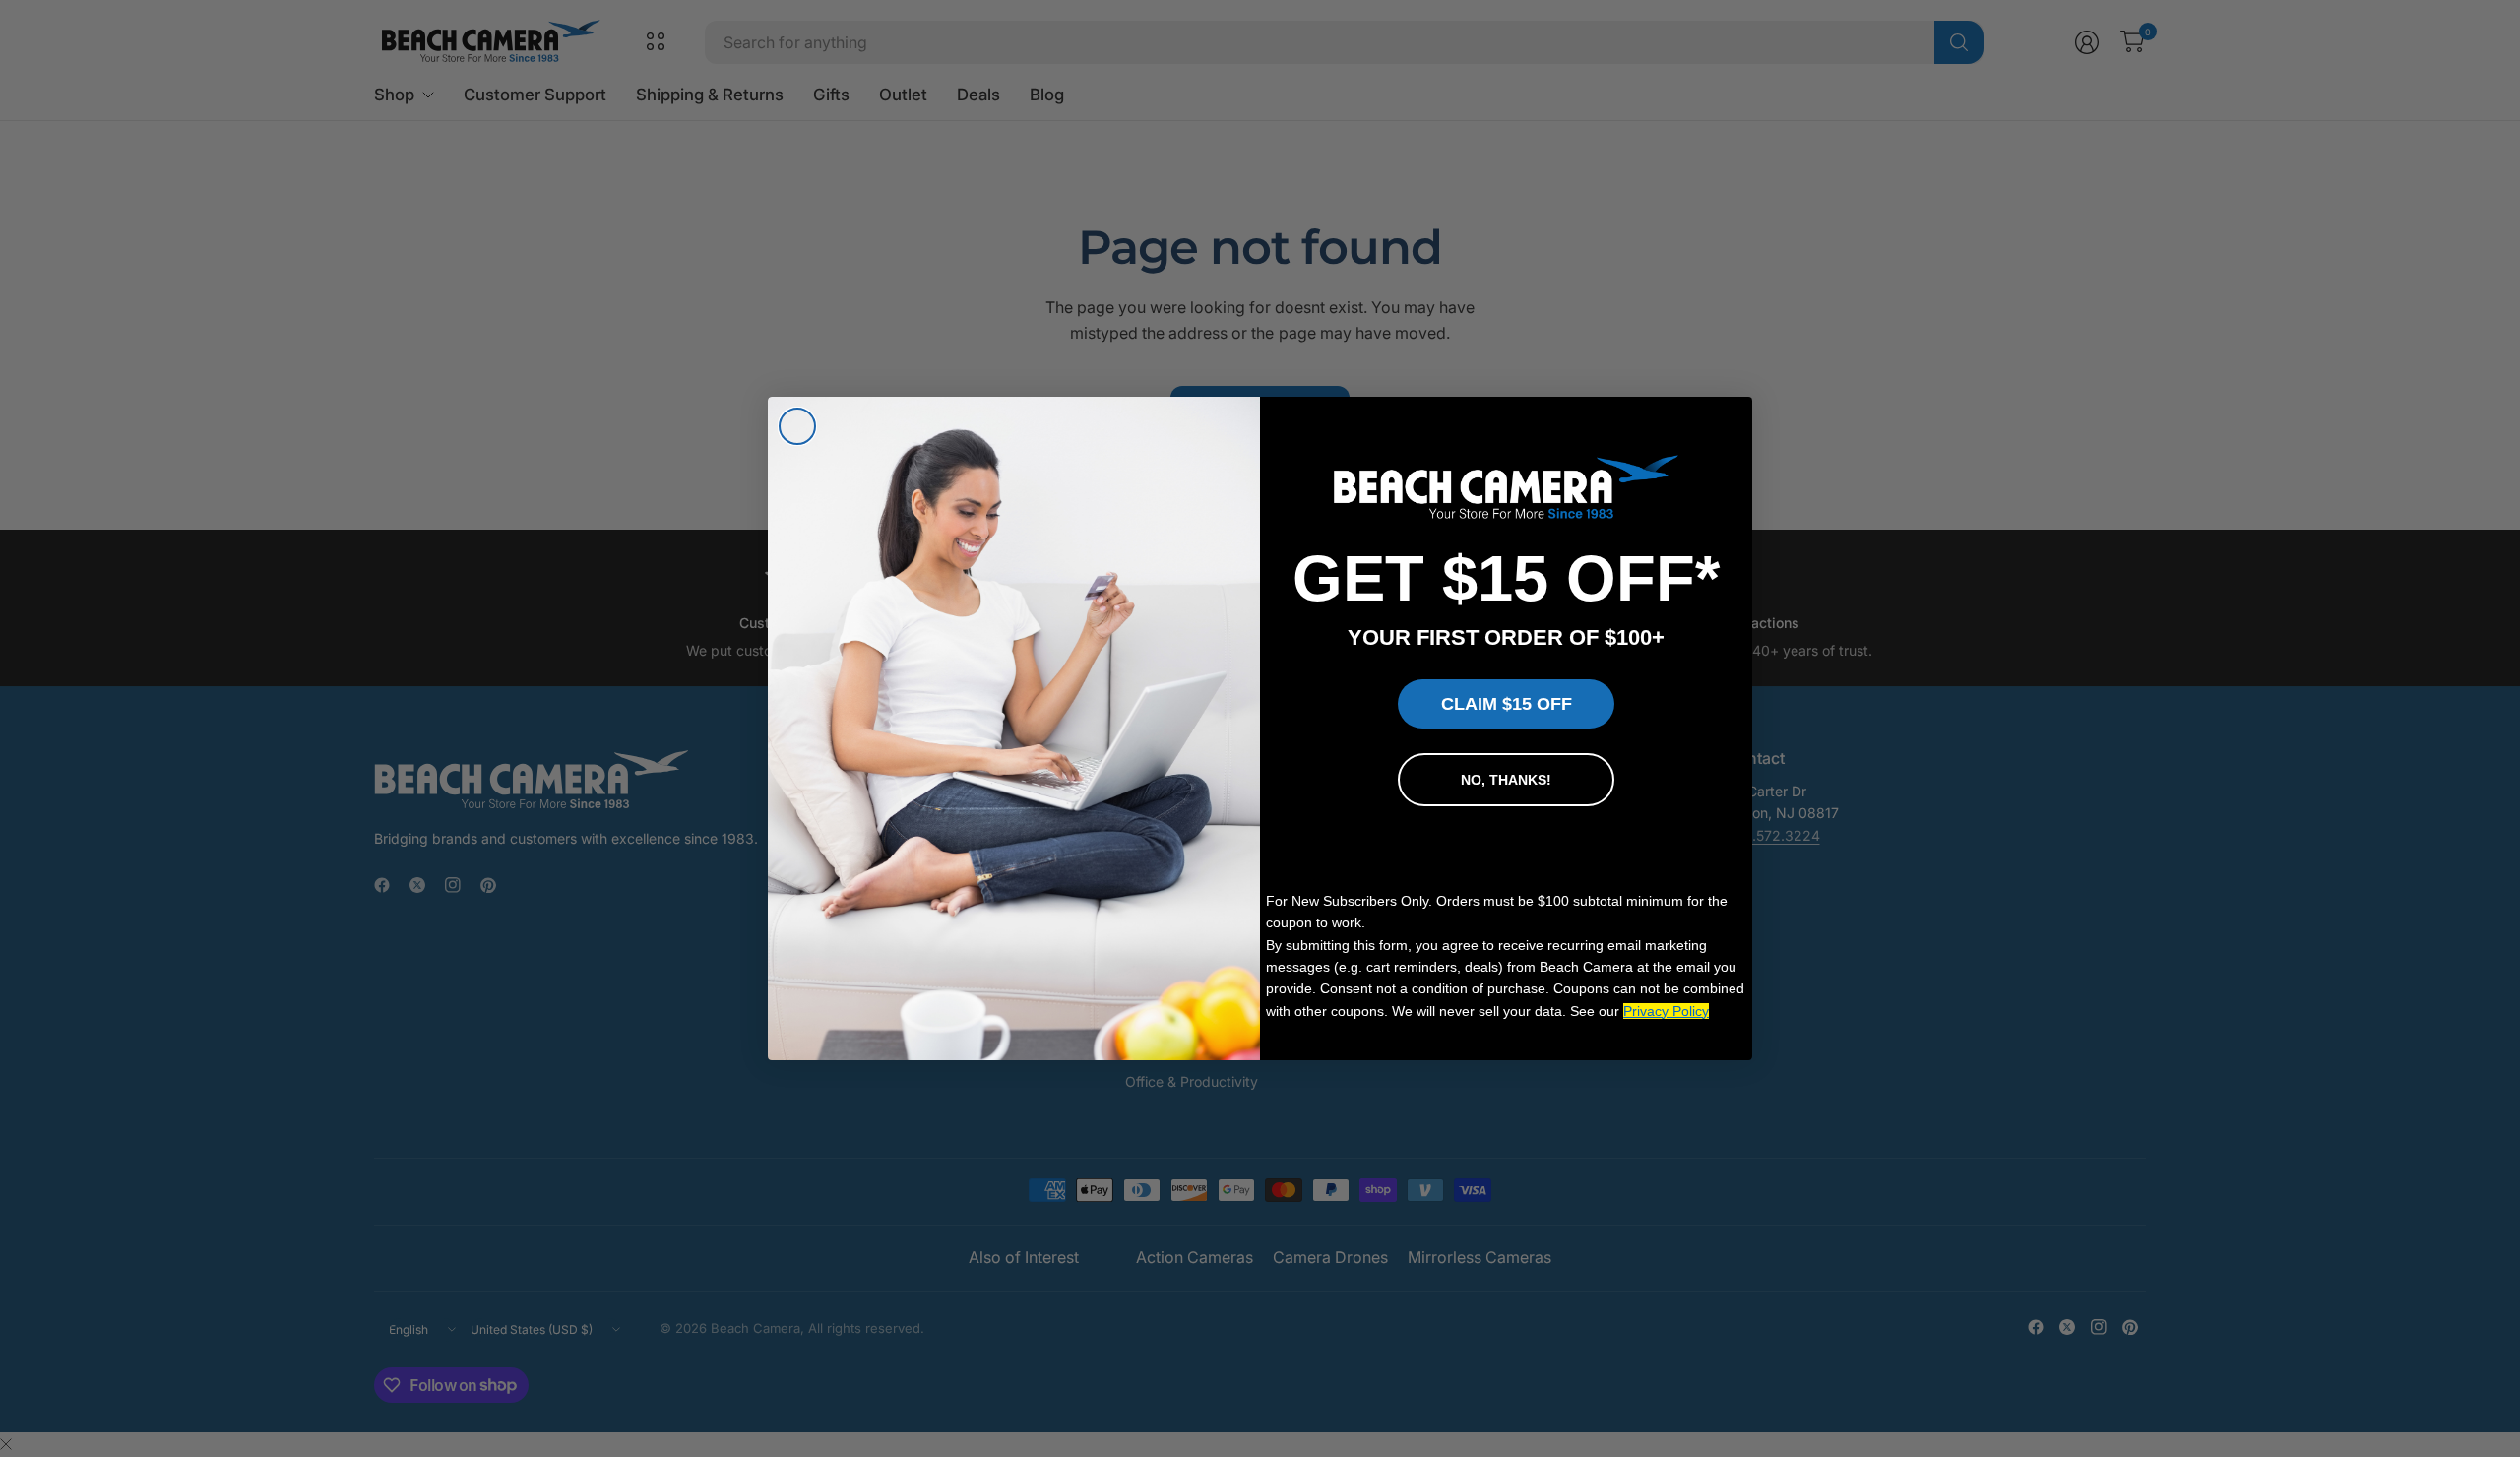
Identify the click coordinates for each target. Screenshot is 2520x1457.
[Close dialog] (797, 426)
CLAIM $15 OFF (1507, 704)
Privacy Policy (1666, 1011)
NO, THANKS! (1506, 780)
